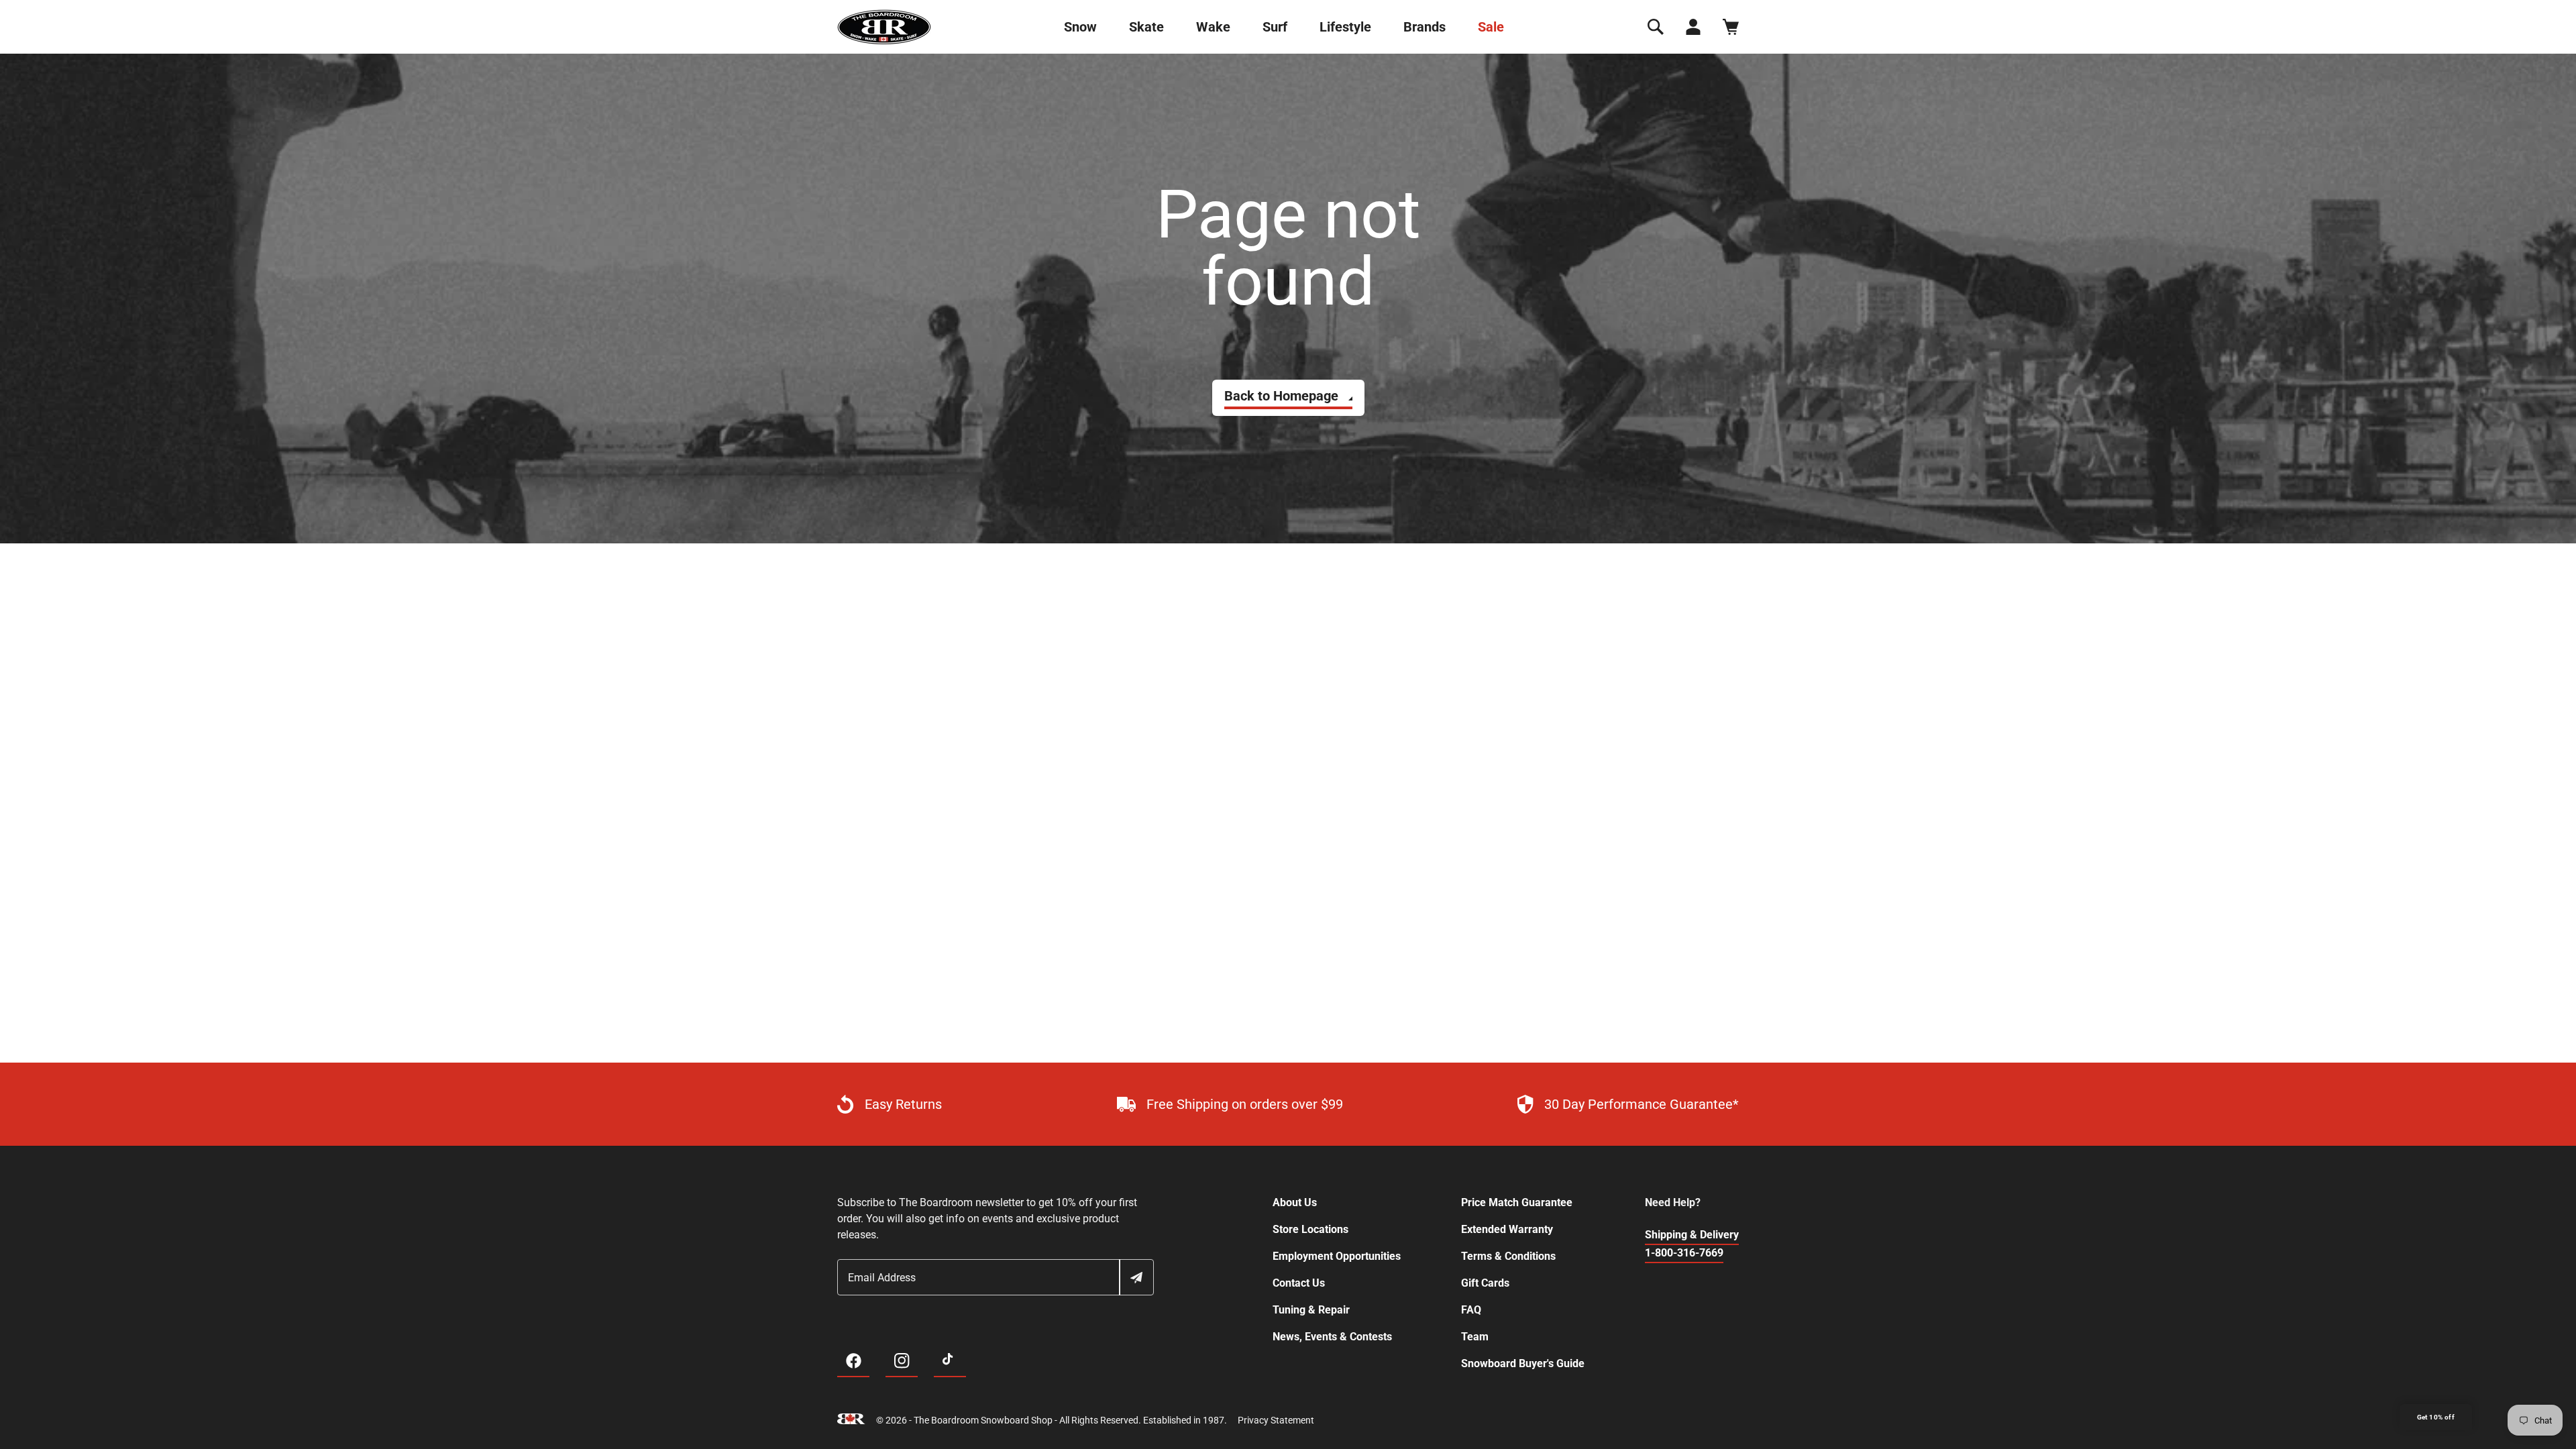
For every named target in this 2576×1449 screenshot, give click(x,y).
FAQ (1471, 1310)
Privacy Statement (1276, 1420)
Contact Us (1299, 1283)
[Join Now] (1136, 1277)
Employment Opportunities (1337, 1256)
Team (1475, 1337)
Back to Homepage (1281, 396)
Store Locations (1310, 1229)
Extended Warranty (1507, 1229)
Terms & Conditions (1508, 1256)
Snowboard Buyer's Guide (1523, 1363)
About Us (1295, 1202)
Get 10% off (2436, 1417)
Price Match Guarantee (1517, 1202)
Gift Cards (1485, 1283)
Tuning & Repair (1311, 1310)
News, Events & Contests (1332, 1337)
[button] (1656, 27)
